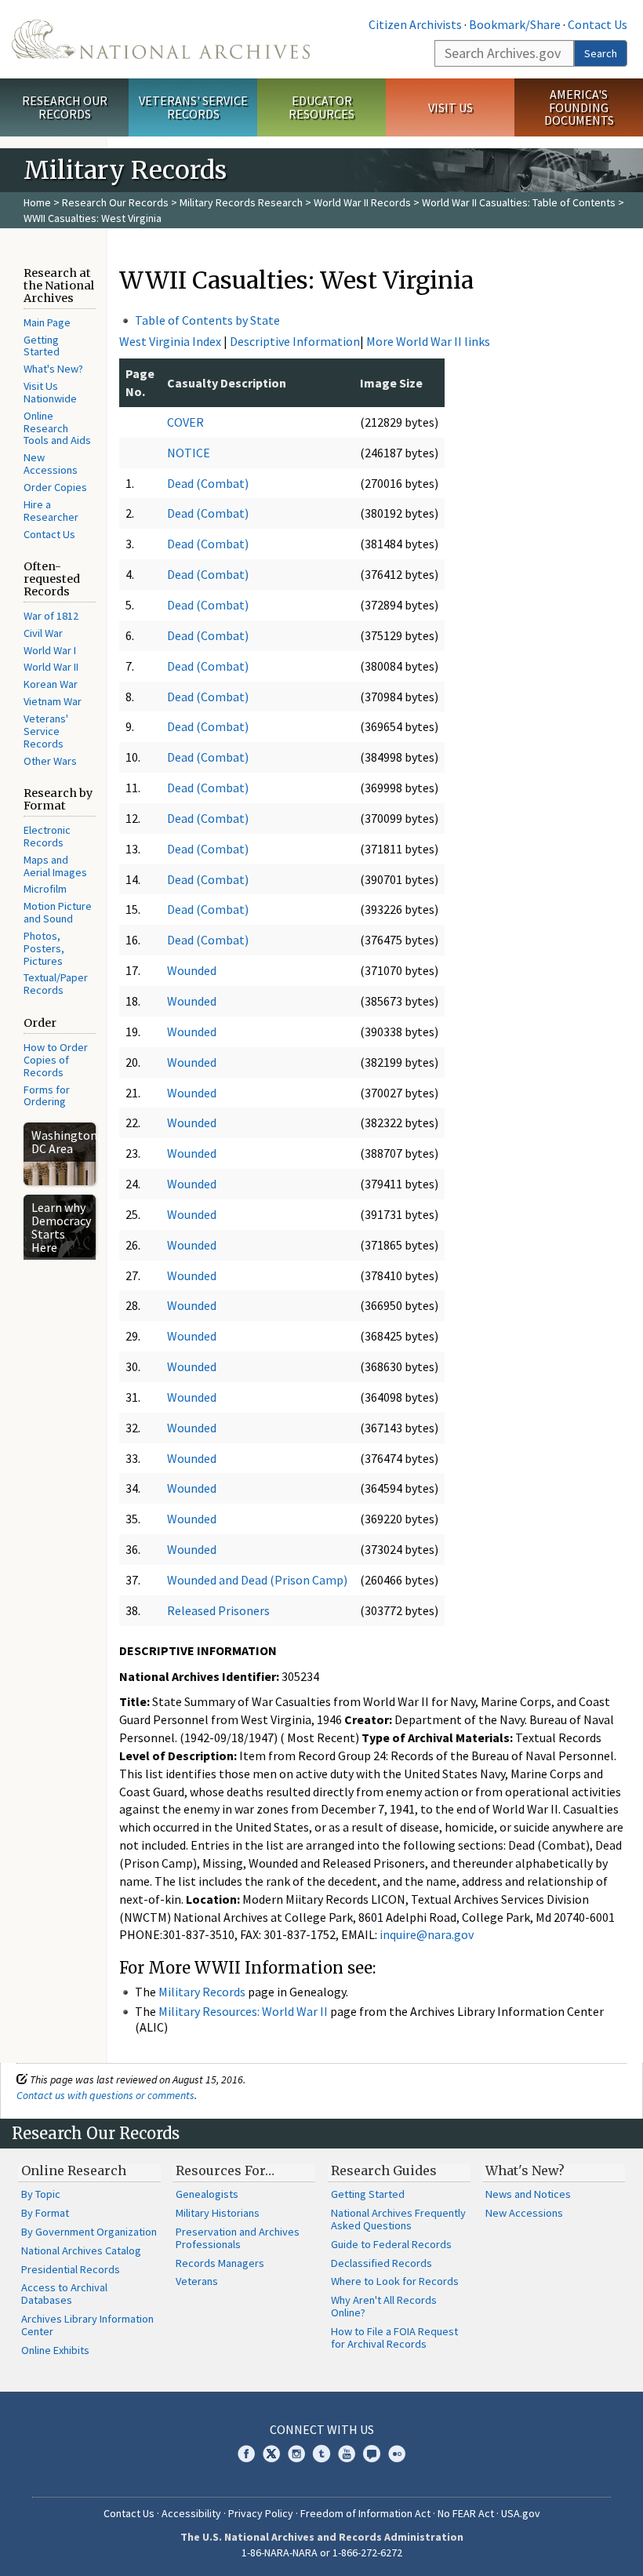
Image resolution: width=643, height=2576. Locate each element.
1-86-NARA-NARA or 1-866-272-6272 (322, 2552)
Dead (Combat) (208, 483)
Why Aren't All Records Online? (384, 2306)
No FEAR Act (466, 2513)
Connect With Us (322, 2429)
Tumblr (321, 2454)
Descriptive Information (295, 341)
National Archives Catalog (81, 2250)
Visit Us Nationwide (50, 392)
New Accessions (51, 464)
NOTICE (189, 453)
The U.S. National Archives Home (161, 39)
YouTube (347, 2454)
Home (37, 202)
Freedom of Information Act (365, 2513)
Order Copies (55, 487)
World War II (51, 667)
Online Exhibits (55, 2350)
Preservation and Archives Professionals (238, 2238)
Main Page (47, 322)
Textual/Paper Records (56, 984)
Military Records (202, 1992)
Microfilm (45, 889)
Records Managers (220, 2263)
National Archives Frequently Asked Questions (398, 2219)
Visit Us (450, 107)
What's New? (53, 369)
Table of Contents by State (207, 320)
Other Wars (50, 761)
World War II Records (362, 202)
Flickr (397, 2454)
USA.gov (521, 2513)
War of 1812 (51, 616)
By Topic (41, 2194)
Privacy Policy (261, 2513)
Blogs (372, 2454)
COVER (185, 422)
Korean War (51, 684)
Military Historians (218, 2213)
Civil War (43, 633)
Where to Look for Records (395, 2281)
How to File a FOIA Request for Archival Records (394, 2338)
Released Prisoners (218, 1610)
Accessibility (191, 2513)
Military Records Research (241, 202)
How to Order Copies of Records (56, 1060)
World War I (50, 650)
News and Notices (528, 2194)
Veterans (197, 2281)
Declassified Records (381, 2263)
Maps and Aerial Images (55, 866)
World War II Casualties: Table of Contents (519, 202)
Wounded (192, 970)
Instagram (296, 2454)
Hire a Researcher (51, 511)
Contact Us (598, 24)
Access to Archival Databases (64, 2294)
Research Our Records (65, 107)
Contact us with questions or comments (105, 2095)
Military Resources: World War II (243, 2011)
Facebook (246, 2454)
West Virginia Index (170, 341)
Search (601, 53)
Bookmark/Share (515, 24)
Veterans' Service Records (193, 107)
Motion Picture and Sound (58, 912)
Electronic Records (47, 836)
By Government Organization (89, 2232)
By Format (45, 2213)
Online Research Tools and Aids (57, 428)
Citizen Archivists (415, 24)
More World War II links (428, 341)
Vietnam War (53, 701)
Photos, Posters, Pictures (44, 948)
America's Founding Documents (579, 107)
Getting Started (42, 346)
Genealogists (207, 2194)
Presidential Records (71, 2269)
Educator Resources (321, 107)
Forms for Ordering (47, 1096)
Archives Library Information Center (87, 2325)
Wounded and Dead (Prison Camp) (257, 1580)
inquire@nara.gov (427, 1934)
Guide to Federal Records (391, 2244)
